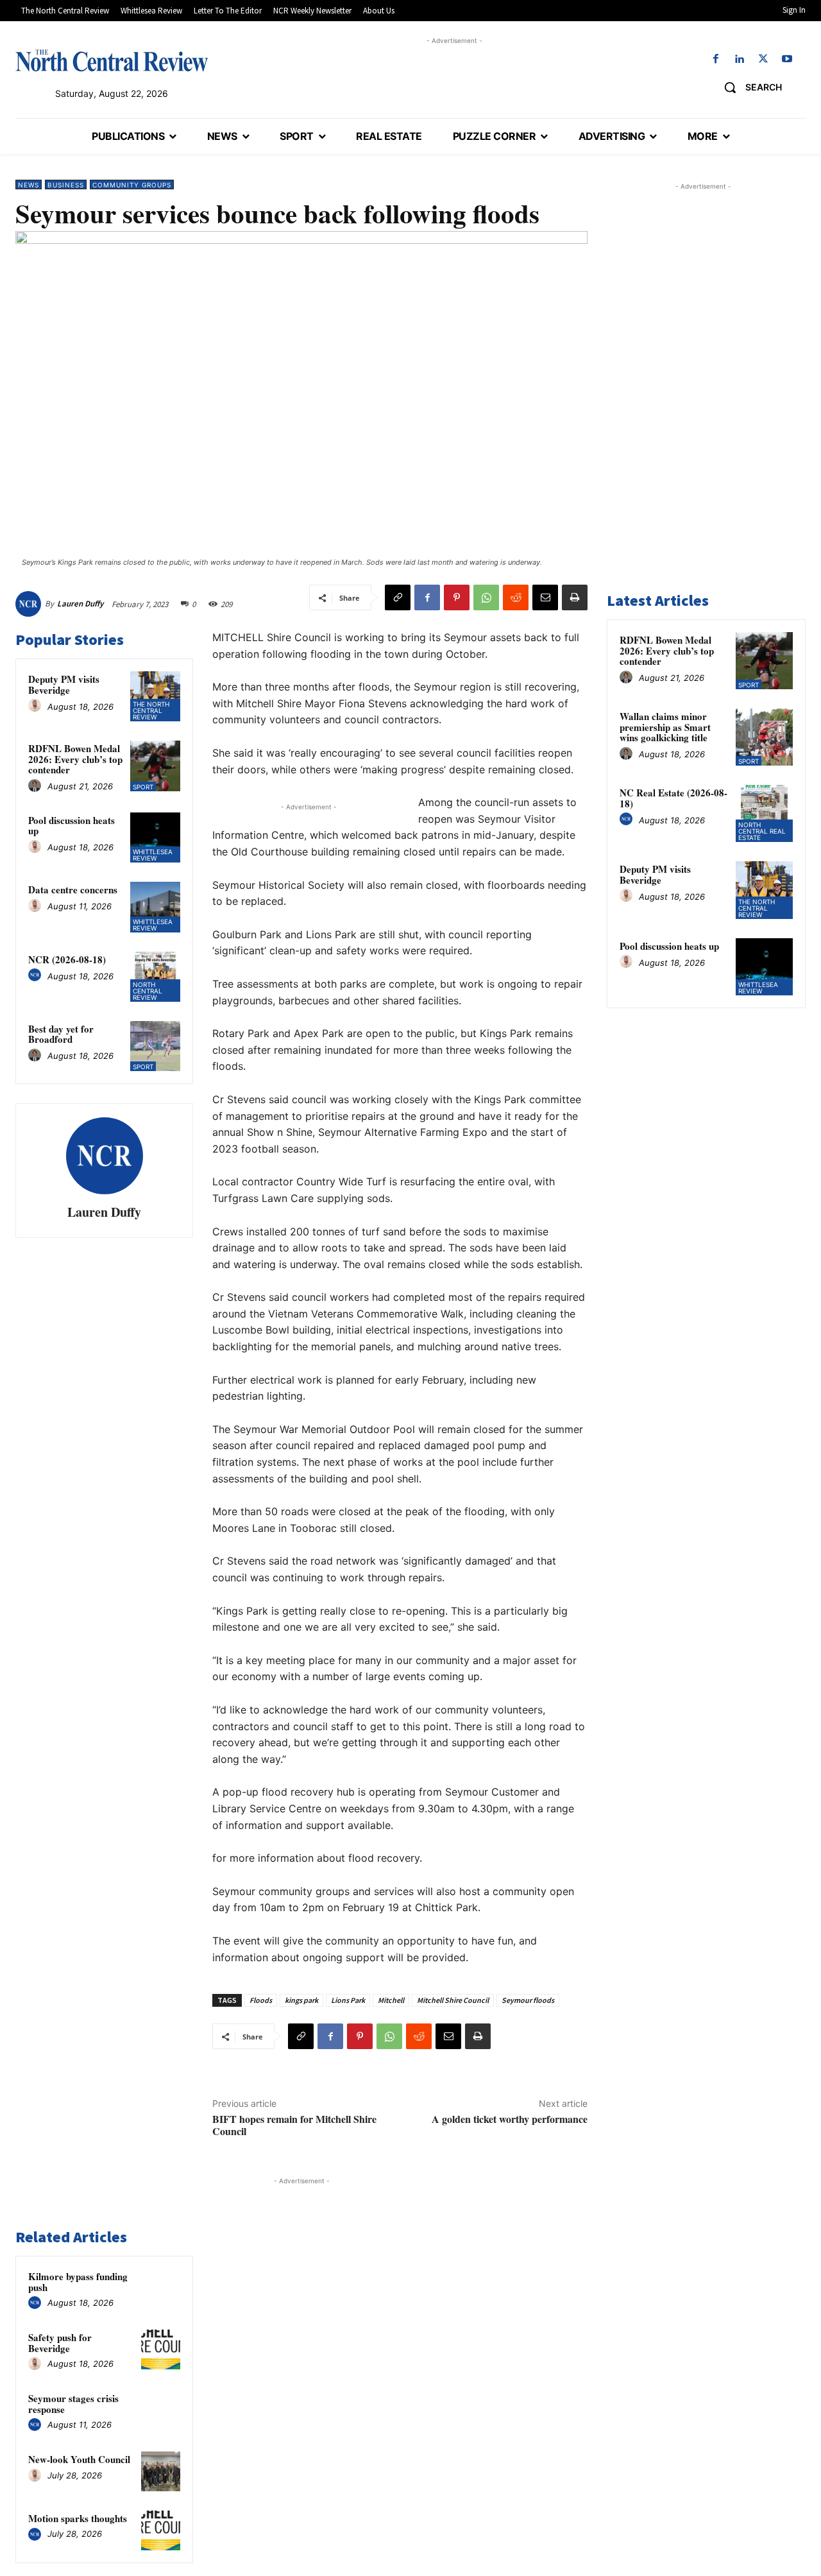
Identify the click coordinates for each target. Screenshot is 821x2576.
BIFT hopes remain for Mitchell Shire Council (294, 2125)
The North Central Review (151, 710)
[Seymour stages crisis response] (161, 2410)
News (29, 185)
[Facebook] (715, 59)
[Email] (545, 597)
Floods (261, 2000)
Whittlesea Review (153, 855)
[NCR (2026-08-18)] (155, 977)
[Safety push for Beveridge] (161, 2349)
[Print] (575, 597)
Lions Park (348, 2000)
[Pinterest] (457, 597)
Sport (143, 787)
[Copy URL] (398, 597)
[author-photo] (37, 706)
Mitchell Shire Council (453, 2000)
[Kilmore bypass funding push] (161, 2288)
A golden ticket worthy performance (510, 2119)
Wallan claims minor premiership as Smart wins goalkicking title (665, 727)
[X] (764, 59)
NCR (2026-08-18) (67, 959)
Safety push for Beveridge (60, 2343)
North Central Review (148, 991)
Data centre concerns (73, 889)
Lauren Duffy (80, 604)
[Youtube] (787, 59)
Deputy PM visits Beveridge (64, 684)
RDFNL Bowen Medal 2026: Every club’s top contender (75, 759)
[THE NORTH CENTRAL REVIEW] (112, 60)
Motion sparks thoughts (78, 2518)
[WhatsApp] (486, 597)
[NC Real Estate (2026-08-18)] (764, 813)
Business (66, 185)
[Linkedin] (739, 59)
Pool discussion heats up (72, 826)
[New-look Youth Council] (161, 2471)
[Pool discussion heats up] (155, 837)
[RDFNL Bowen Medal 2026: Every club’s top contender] (155, 766)
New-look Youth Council (79, 2459)
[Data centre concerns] (155, 907)
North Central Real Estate (762, 831)
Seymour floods (528, 2000)
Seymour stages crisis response (73, 2404)
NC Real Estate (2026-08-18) (673, 798)
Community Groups (132, 185)
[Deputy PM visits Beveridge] (155, 696)
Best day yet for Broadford (61, 1034)
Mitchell (391, 2000)
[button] (748, 87)
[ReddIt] (516, 597)
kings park (301, 2000)
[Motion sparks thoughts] (161, 2530)
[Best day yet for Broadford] (155, 1046)
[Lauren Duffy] (30, 604)
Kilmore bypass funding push (78, 2282)
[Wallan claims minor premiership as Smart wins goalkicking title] (764, 737)
